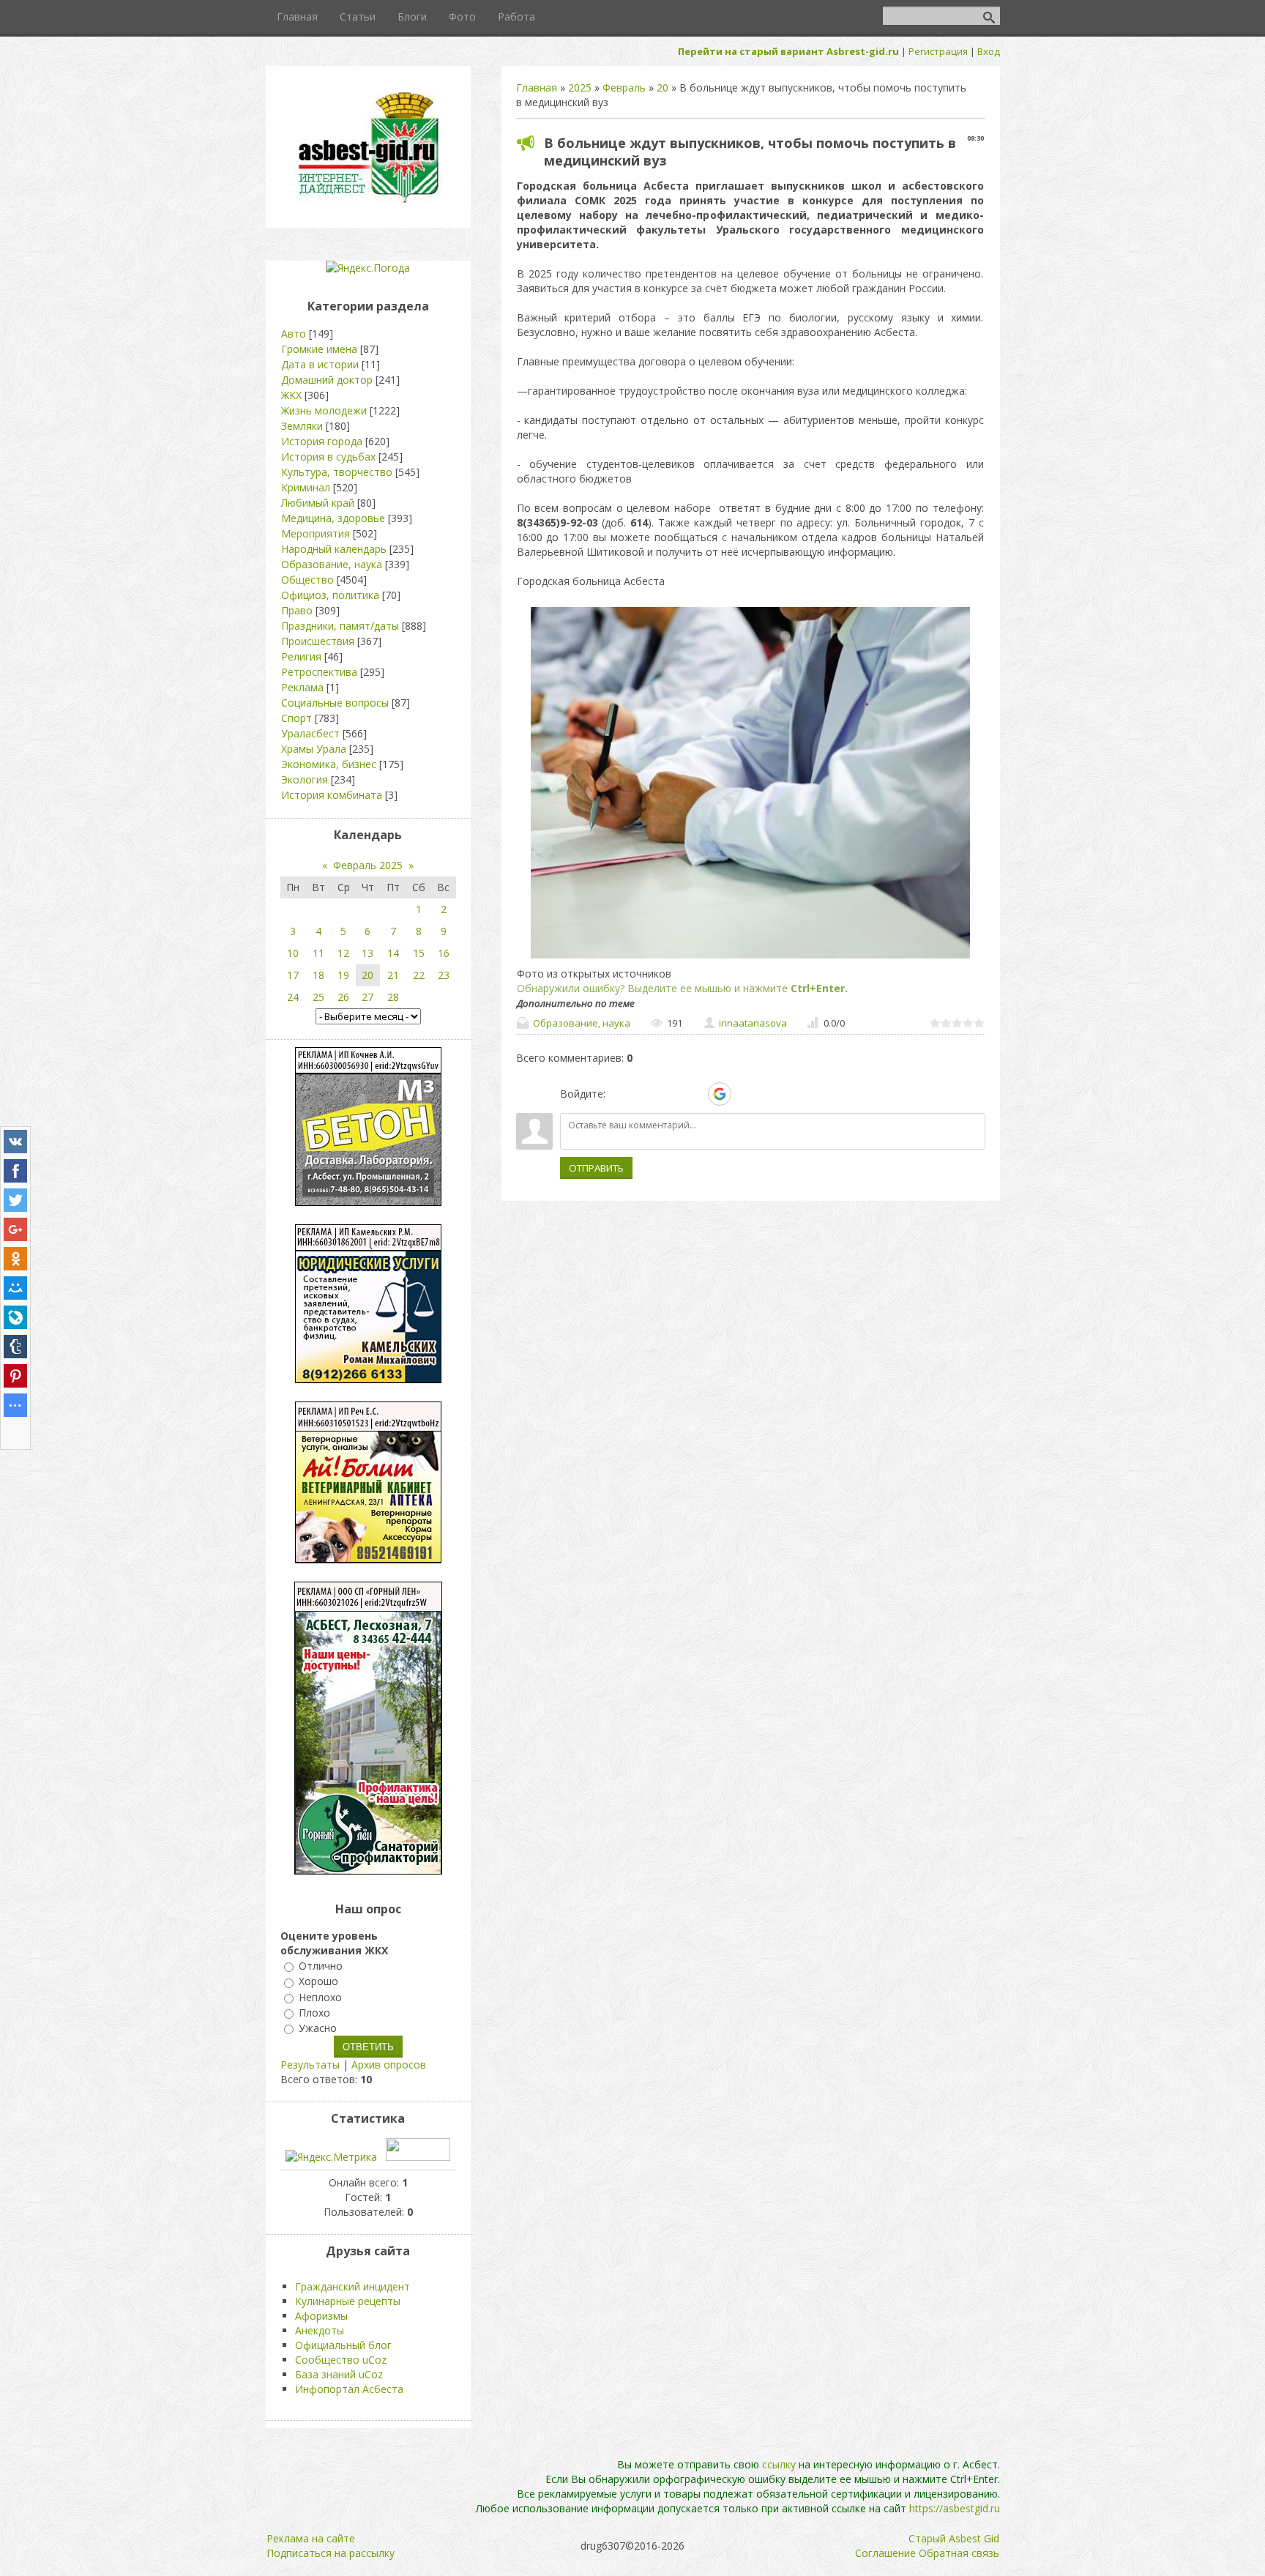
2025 (580, 88)
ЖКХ (291, 395)
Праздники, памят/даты (340, 626)
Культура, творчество (337, 472)
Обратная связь (959, 2553)
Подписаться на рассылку (331, 2553)
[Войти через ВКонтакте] (644, 1094)
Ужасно (318, 2028)
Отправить (596, 1168)
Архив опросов (389, 2065)
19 (343, 975)
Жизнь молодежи (324, 410)
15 (419, 953)
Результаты (310, 2065)
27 (367, 997)
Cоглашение (885, 2553)
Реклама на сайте (311, 2538)
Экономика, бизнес (329, 764)
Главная (537, 88)
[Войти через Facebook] (669, 1094)
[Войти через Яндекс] (694, 1094)
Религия (301, 656)
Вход (989, 51)
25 (318, 997)
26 (343, 997)
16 (444, 953)
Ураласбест (310, 733)
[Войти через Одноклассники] (745, 1094)
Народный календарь (334, 549)
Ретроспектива (319, 672)
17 (293, 975)
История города (322, 441)
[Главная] (368, 202)
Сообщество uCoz (341, 2360)
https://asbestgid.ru (955, 2508)
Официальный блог (343, 2345)
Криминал (306, 487)
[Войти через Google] (720, 1094)
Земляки (302, 426)
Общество (307, 580)
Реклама (302, 687)
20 (663, 88)
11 (318, 953)
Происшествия (318, 641)
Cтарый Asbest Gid (954, 2538)
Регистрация (938, 51)
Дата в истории (320, 364)
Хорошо (318, 1982)
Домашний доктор (327, 380)
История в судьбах (328, 457)
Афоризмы (321, 2316)
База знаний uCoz (339, 2374)
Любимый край (318, 503)
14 (393, 953)
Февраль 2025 (368, 865)
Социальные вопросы (335, 703)
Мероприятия (316, 533)
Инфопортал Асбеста (349, 2389)
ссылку (779, 2464)
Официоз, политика (330, 595)
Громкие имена (319, 349)
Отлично (321, 1966)
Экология (305, 779)
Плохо (314, 2013)
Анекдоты (320, 2330)
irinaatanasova (753, 1023)
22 (419, 975)
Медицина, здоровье (333, 518)
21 (393, 975)
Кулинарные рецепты (348, 2301)
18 (318, 975)
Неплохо (320, 1997)
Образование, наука (582, 1023)
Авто (294, 334)
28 (393, 997)
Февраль (624, 88)
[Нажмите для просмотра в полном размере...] (750, 958)
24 (293, 997)
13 (367, 953)
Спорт (296, 718)
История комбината (332, 795)
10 (293, 953)
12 (343, 953)
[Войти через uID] (619, 1094)
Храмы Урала (314, 749)
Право (297, 610)
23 (444, 975)
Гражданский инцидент (352, 2286)
